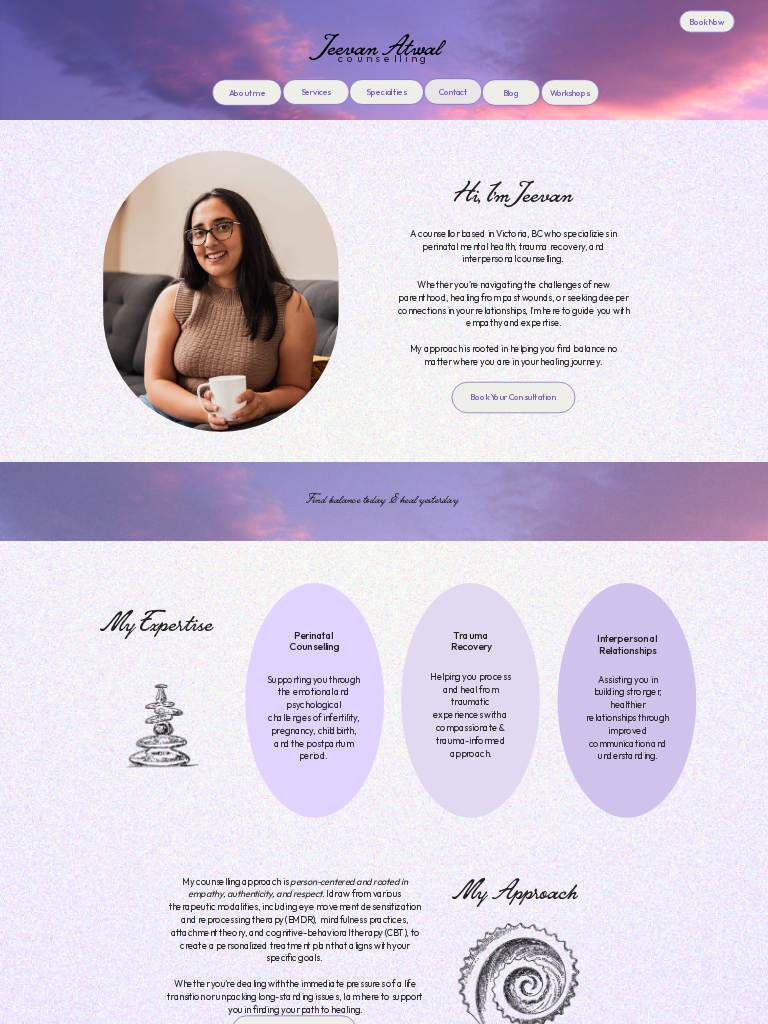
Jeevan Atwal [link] (383, 46)
